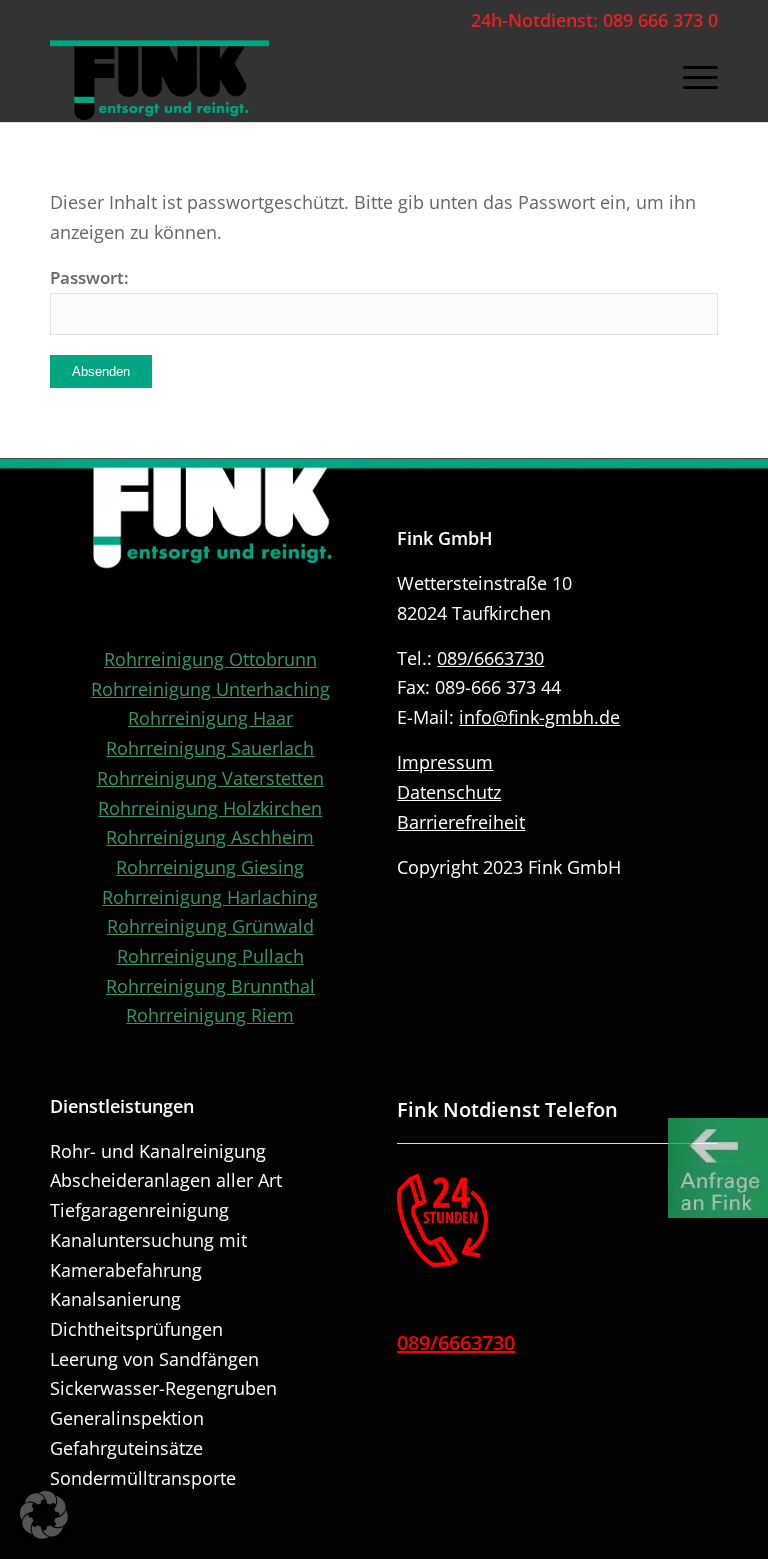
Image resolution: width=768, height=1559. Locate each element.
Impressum (445, 762)
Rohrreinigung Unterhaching (210, 689)
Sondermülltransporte (143, 1478)
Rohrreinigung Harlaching (210, 897)
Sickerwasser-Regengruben (163, 1388)
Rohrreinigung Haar (210, 718)
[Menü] (690, 77)
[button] (44, 1515)
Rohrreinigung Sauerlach (210, 748)
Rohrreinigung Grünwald (210, 926)
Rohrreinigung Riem (210, 1015)
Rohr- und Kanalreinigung (158, 1151)
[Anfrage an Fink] (718, 1169)
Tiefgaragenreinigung (139, 1210)
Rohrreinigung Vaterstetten (210, 778)
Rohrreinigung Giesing (210, 867)
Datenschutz (449, 792)
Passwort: (89, 277)
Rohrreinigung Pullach (210, 956)
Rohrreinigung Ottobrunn (210, 659)
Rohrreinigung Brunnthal (210, 986)
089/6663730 (490, 658)
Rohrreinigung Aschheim (210, 837)
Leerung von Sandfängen (154, 1359)
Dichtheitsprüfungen (136, 1329)
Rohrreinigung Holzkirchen (210, 808)
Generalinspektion (127, 1418)
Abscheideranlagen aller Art (166, 1180)
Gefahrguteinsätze (126, 1448)
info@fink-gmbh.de (539, 717)
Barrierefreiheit (461, 822)
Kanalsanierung (115, 1299)
